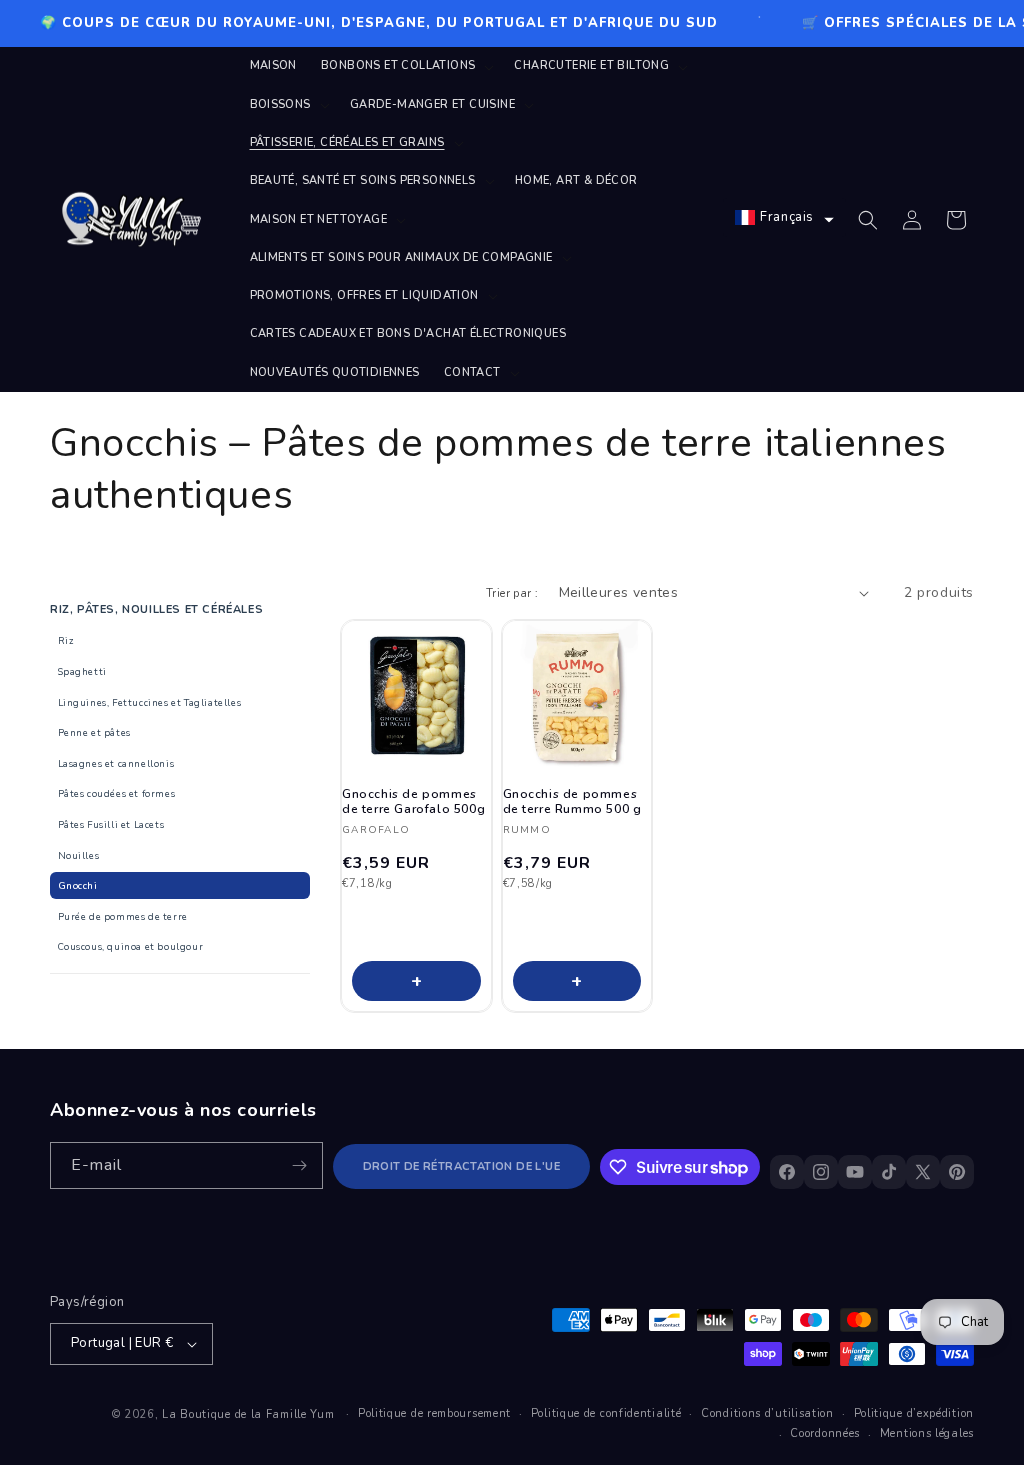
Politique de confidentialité (606, 1413)
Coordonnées (825, 1433)
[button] (405, 66)
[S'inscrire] (300, 1165)
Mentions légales (927, 1433)
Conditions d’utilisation (767, 1413)
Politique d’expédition (914, 1413)
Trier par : (512, 593)
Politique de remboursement (434, 1413)
